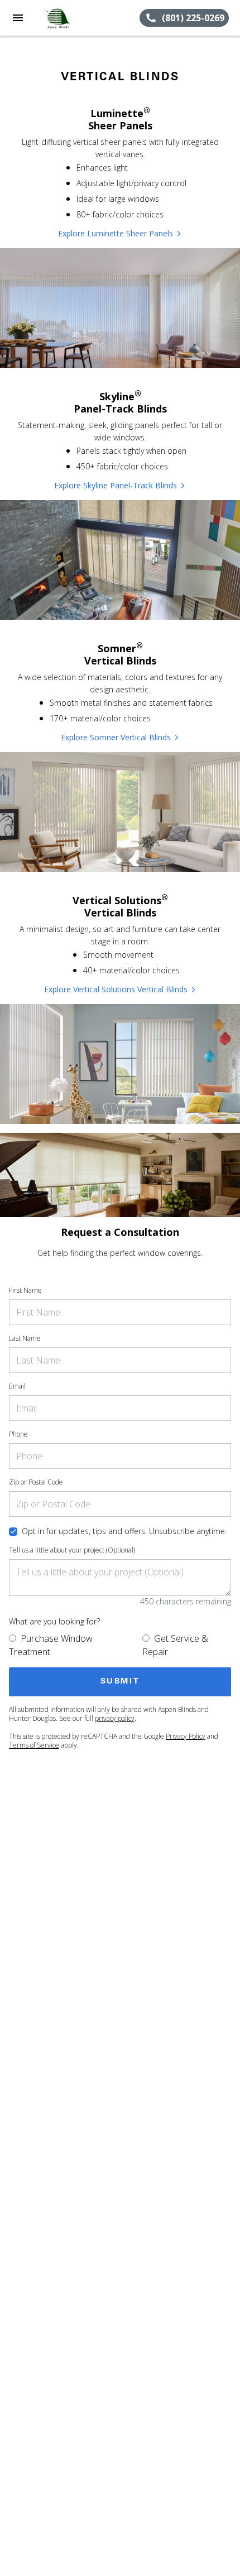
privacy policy (115, 1718)
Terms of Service (34, 1745)
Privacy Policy (186, 1736)
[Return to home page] (69, 18)
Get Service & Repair (175, 1645)
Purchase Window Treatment (51, 1645)
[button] (18, 18)
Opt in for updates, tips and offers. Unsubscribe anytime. (124, 1531)
